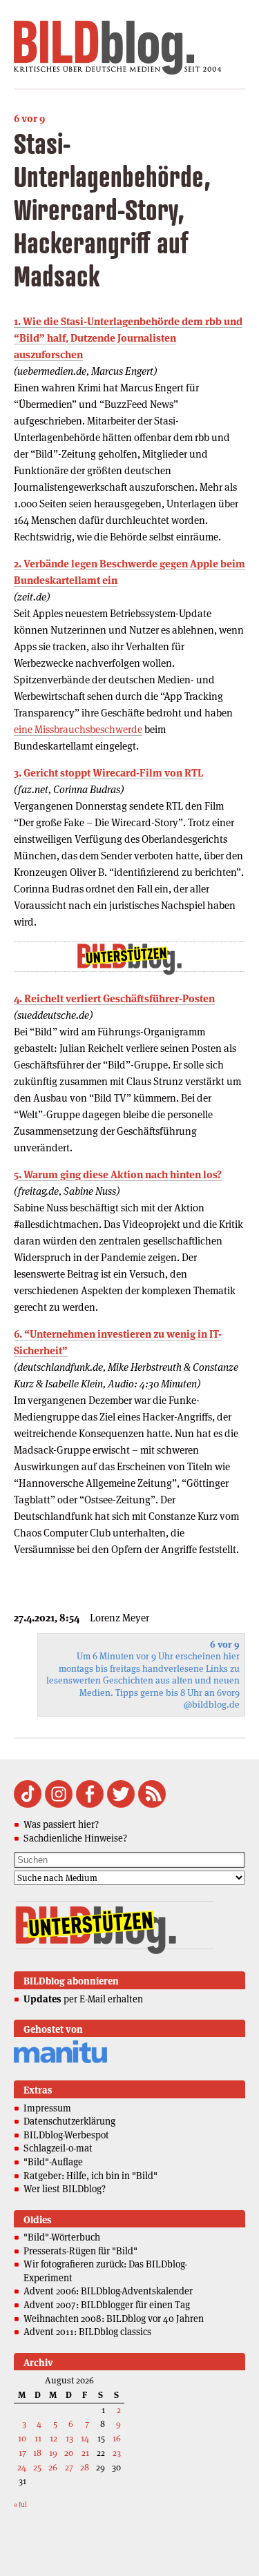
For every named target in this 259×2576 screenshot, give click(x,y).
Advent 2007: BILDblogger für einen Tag (107, 2305)
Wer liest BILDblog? (65, 2189)
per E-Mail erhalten (83, 1999)
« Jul (20, 2505)
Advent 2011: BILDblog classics (87, 2332)
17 (22, 2453)
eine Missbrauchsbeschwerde (78, 729)
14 (85, 2438)
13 (69, 2438)
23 (117, 2453)
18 (37, 2453)
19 (53, 2453)
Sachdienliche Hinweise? (75, 1838)
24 (22, 2467)
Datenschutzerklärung (69, 2121)
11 (38, 2438)
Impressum (47, 2108)
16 (117, 2438)
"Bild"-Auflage (53, 2162)
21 (85, 2453)
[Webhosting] (60, 2061)
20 (69, 2453)
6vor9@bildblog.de (212, 1699)
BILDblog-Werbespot (66, 2135)
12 (54, 2438)
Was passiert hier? (61, 1824)
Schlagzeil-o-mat (58, 2148)
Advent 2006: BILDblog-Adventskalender (108, 2291)
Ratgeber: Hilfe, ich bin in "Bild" (90, 2176)
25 (37, 2467)
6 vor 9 (29, 118)
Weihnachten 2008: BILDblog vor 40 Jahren (114, 2319)
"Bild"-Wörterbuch (62, 2237)
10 (22, 2438)
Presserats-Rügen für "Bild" (80, 2251)
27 (69, 2467)
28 (85, 2467)
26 (53, 2467)
